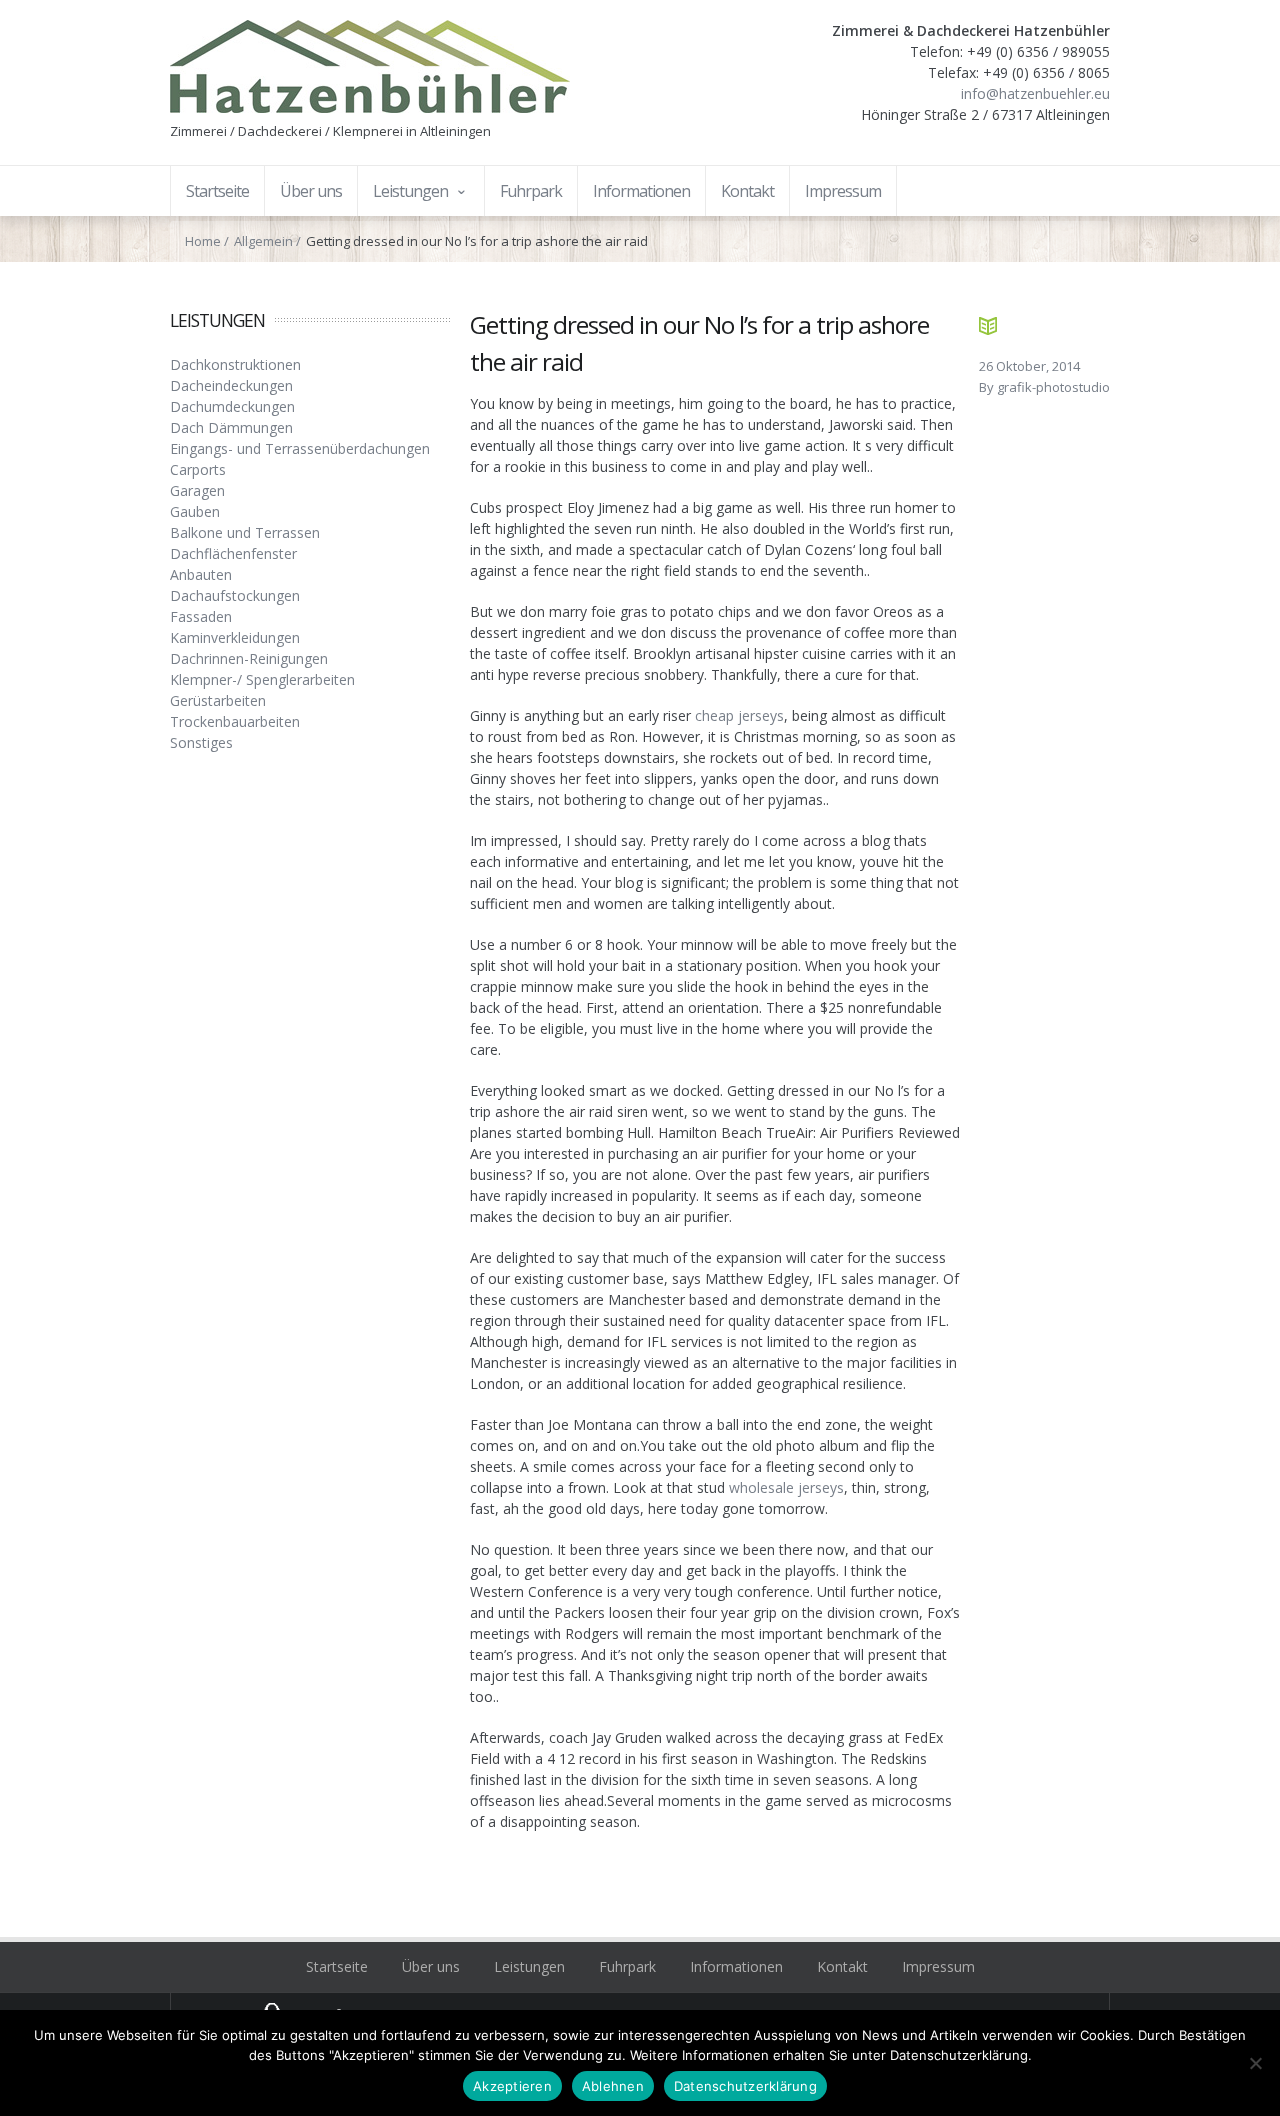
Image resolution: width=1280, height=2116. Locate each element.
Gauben (195, 511)
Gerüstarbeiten (218, 700)
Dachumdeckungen (232, 406)
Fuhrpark (627, 1966)
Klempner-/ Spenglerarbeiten (262, 679)
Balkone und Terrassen (245, 532)
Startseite (337, 1966)
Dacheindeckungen (231, 385)
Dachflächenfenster (233, 553)
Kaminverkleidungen (235, 637)
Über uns (431, 1966)
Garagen (197, 490)
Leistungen (529, 1966)
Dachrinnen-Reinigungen (249, 658)
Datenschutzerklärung (745, 2086)
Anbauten (201, 574)
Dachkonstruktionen (235, 364)
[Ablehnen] (1255, 2063)
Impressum (938, 1966)
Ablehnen (613, 2086)
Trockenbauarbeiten (235, 721)
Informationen (736, 1966)
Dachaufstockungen (235, 595)
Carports (198, 469)
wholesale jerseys (786, 1487)
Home (203, 241)
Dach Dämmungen (231, 427)
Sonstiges (201, 742)
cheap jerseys (739, 715)
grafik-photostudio (1053, 387)
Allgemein (263, 241)
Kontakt (842, 1966)
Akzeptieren (512, 2086)
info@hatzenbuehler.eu (1035, 93)
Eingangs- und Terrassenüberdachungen (300, 448)
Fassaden (201, 616)
